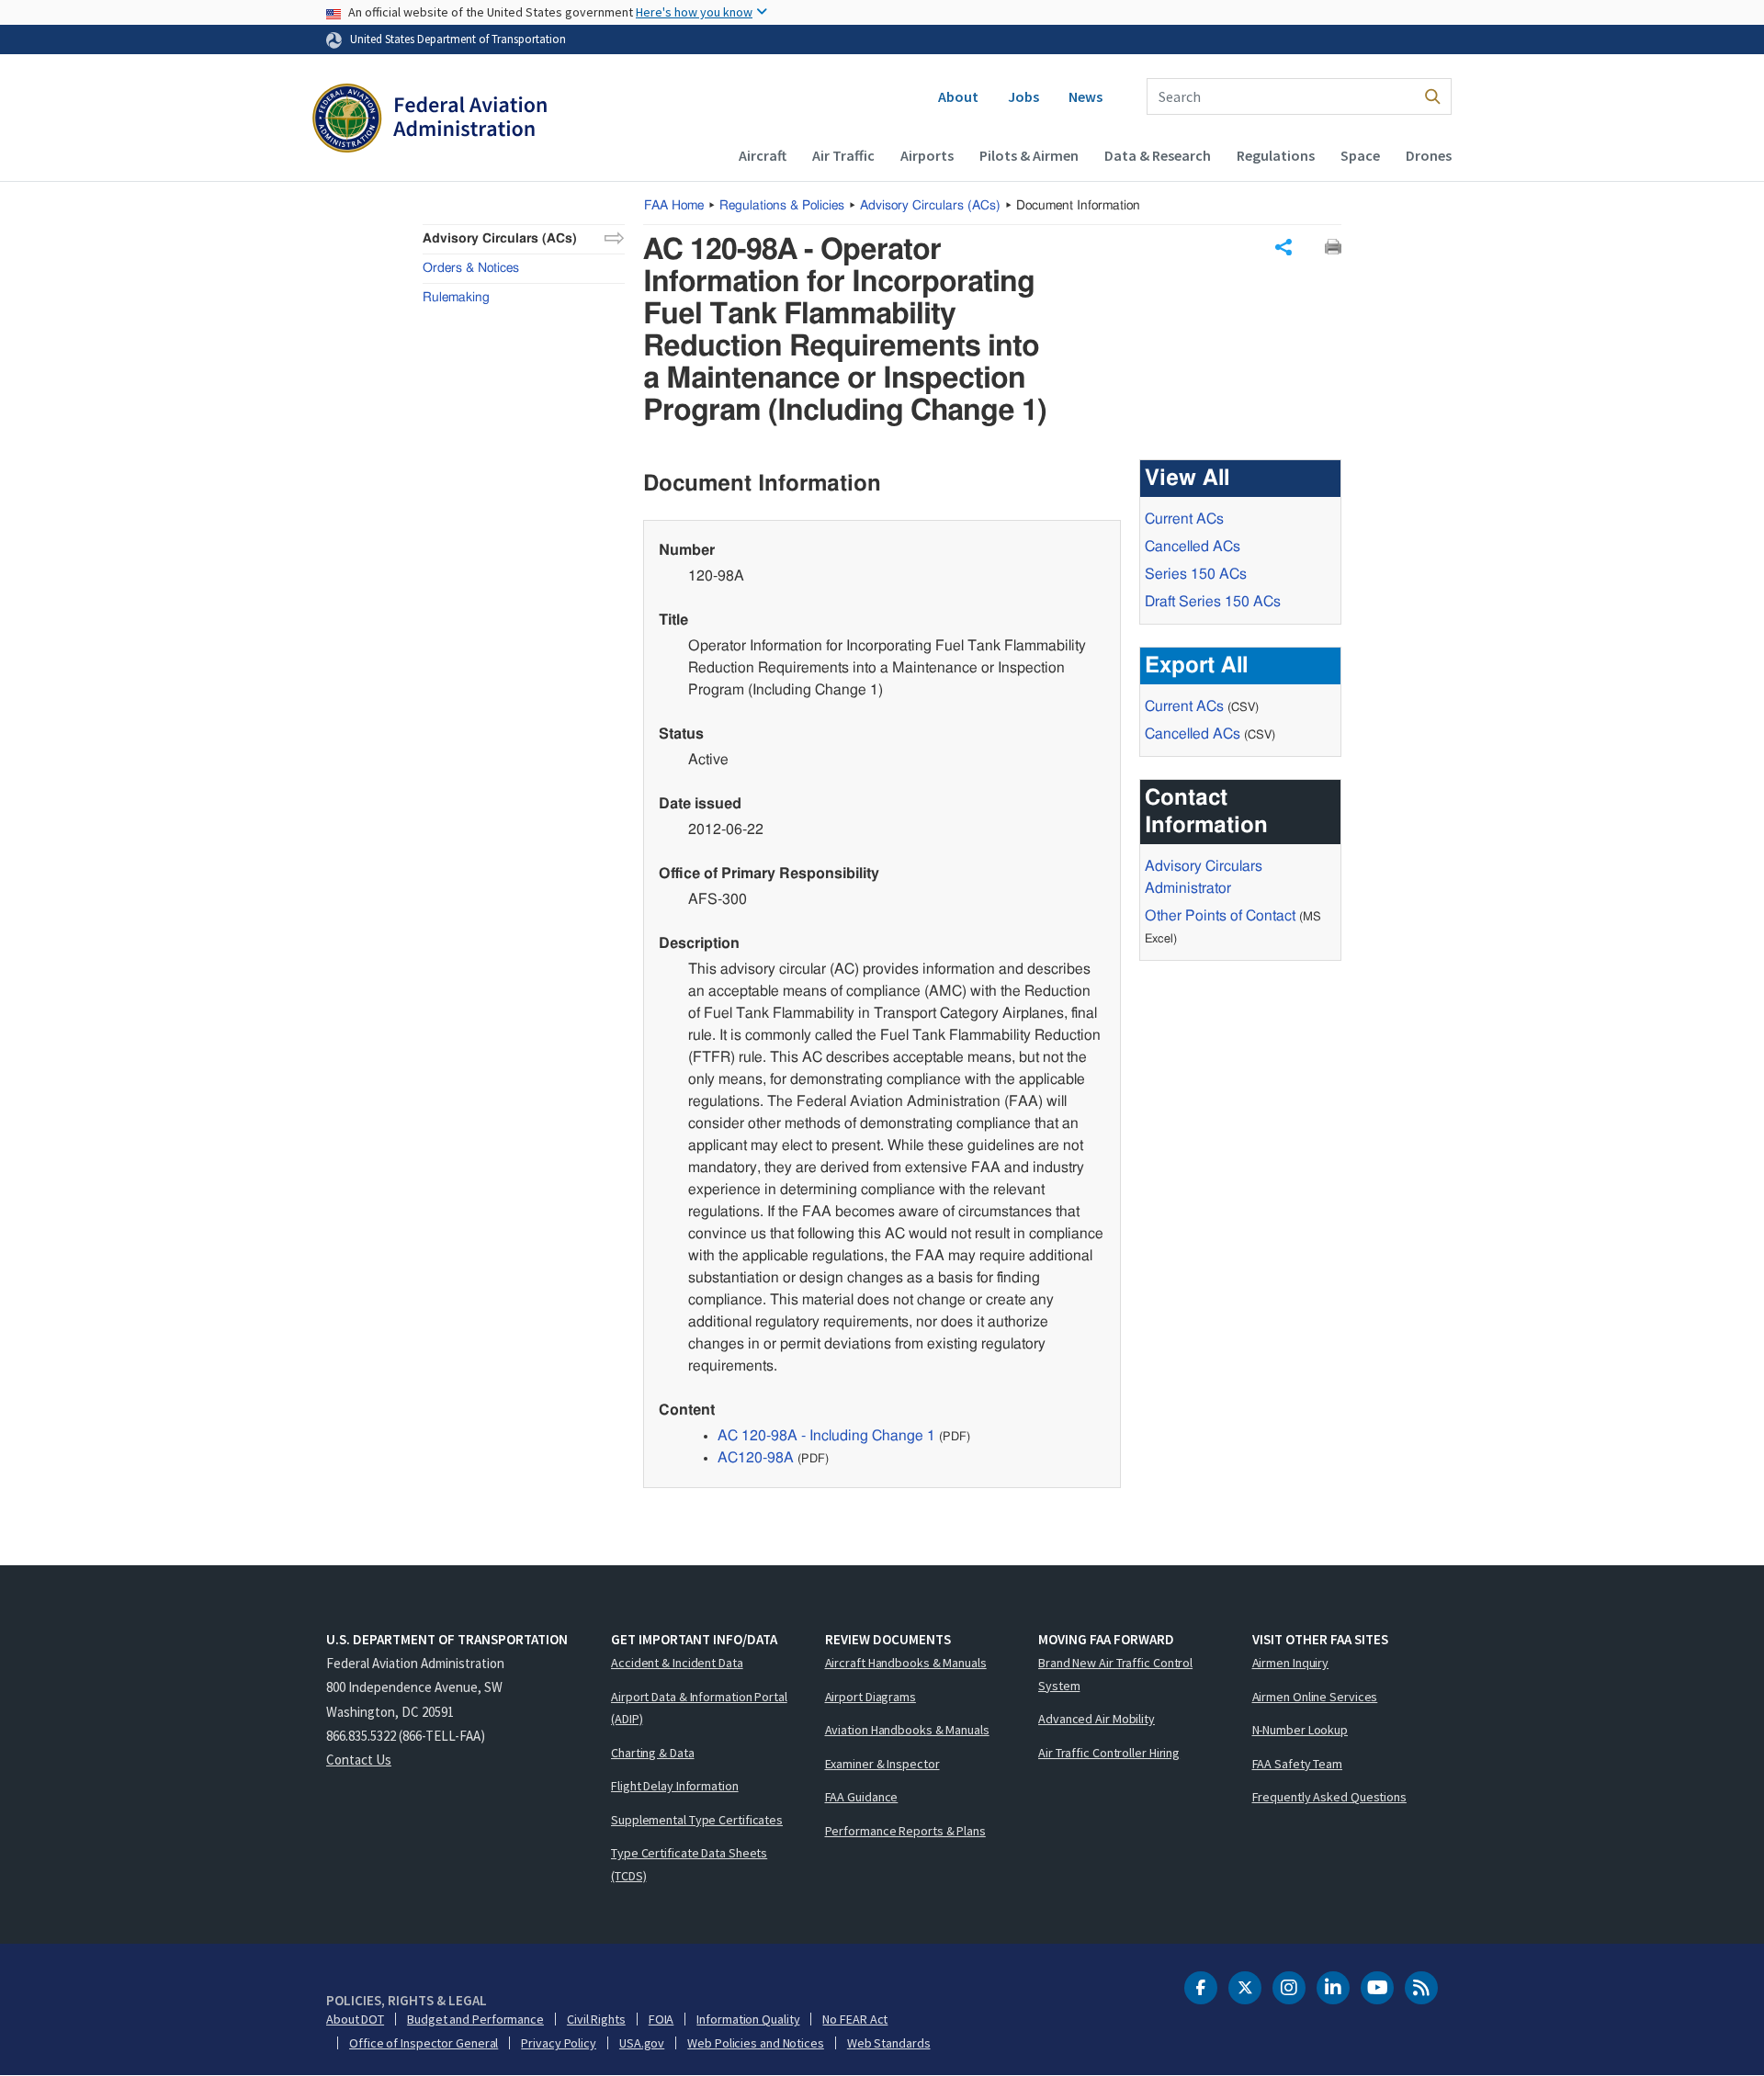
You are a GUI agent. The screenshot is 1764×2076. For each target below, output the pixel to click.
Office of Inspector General (424, 2043)
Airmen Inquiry (1291, 1663)
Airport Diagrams (871, 1697)
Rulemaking (456, 298)
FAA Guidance (862, 1797)
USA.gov (642, 2043)
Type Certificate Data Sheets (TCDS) (689, 1864)
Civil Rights (596, 2019)
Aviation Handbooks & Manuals (907, 1730)
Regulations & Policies (782, 206)
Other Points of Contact (1220, 916)
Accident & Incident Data (677, 1663)
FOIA (661, 2019)
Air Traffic (843, 155)
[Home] (430, 120)
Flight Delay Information (675, 1786)
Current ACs (1184, 519)
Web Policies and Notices (756, 2043)
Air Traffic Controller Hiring (1109, 1753)
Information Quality (748, 2019)
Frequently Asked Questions (1329, 1797)
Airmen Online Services (1315, 1697)
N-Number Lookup (1300, 1730)
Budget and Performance (475, 2019)
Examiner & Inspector (882, 1764)
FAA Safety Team (1298, 1764)
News (1086, 96)
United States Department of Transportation (458, 39)
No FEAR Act (855, 2019)
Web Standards (889, 2043)
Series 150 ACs (1196, 574)
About (958, 96)
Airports (927, 155)
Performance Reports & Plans (905, 1831)
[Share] (1283, 247)
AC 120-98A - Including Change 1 (826, 1436)
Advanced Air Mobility (1097, 1719)
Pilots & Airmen (1029, 155)
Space (1360, 155)
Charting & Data (653, 1753)
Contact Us (359, 1760)
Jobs (1023, 96)
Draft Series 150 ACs (1213, 602)
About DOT (355, 2019)
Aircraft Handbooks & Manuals (906, 1663)
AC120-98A (756, 1458)
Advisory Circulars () (930, 206)
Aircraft (763, 155)
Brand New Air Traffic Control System (1115, 1674)
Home (674, 206)
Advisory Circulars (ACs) (500, 239)
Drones (1429, 155)
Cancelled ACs (1193, 547)
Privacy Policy (559, 2043)
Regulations (1276, 155)
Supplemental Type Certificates (697, 1820)
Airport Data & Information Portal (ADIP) (699, 1708)
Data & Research (1158, 155)
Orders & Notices (471, 268)
